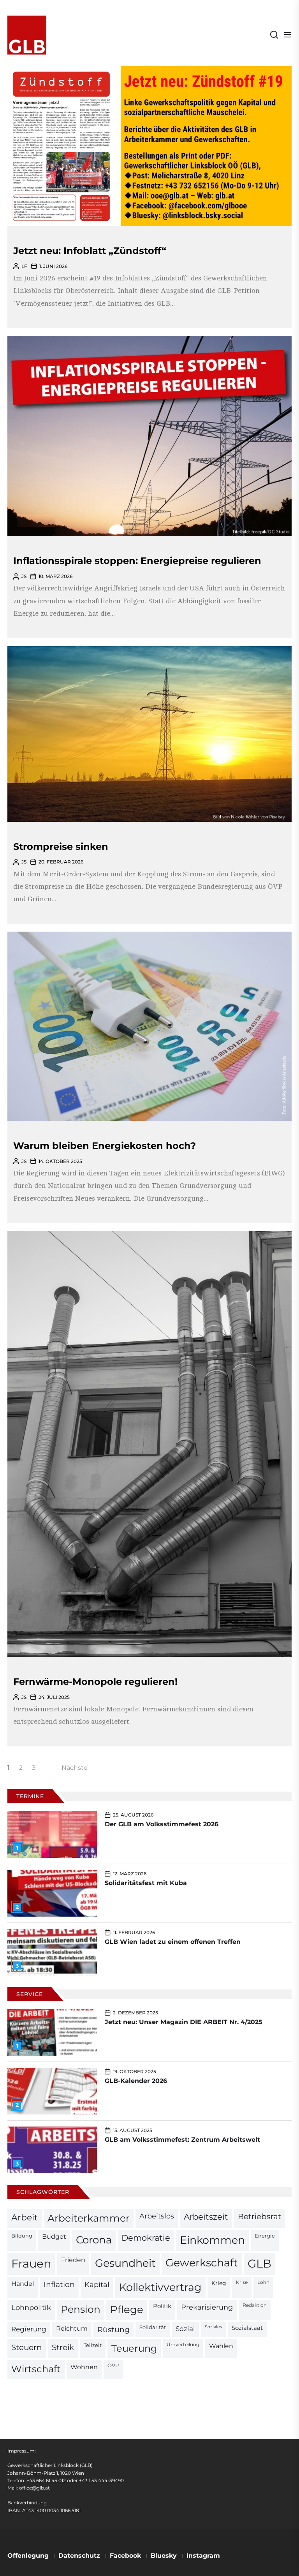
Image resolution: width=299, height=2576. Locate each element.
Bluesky (164, 2556)
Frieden (73, 2260)
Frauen (31, 2263)
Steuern (27, 2347)
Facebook (125, 2556)
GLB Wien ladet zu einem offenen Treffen (173, 1942)
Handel (23, 2284)
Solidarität (153, 2327)
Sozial (185, 2329)
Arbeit (25, 2217)
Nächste (75, 1768)
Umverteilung (183, 2345)
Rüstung (113, 2329)
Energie (265, 2236)
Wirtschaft (36, 2369)
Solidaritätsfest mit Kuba (146, 1883)
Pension (81, 2309)
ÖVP (113, 2365)
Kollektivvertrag (160, 2287)
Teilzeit (93, 2345)
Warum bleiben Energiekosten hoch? (105, 1146)
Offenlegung (28, 2556)
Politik (162, 2306)
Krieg (219, 2283)
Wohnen (84, 2367)
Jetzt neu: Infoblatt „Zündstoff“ (90, 251)
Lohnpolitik (31, 2307)
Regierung (29, 2329)
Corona (94, 2240)
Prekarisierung (207, 2307)
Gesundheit (125, 2263)
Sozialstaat (247, 2328)
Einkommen (212, 2240)
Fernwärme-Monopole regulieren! (95, 1682)
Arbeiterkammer (89, 2218)
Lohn (263, 2282)
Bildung (22, 2236)
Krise (242, 2282)
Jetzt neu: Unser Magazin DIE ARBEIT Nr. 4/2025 (184, 2022)
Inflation (59, 2284)
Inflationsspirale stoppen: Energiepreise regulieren (137, 561)
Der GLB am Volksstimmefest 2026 (162, 1824)
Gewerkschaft (202, 2263)
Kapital (97, 2284)
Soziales (213, 2327)
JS (24, 576)
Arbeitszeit (206, 2217)
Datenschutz (79, 2556)
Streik (63, 2347)
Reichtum (72, 2328)
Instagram (203, 2556)
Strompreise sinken (61, 847)
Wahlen (221, 2346)
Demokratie (146, 2238)
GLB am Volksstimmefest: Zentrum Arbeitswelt (182, 2140)
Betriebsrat (259, 2217)
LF (24, 266)
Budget (54, 2237)
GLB (259, 2263)
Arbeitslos (157, 2216)
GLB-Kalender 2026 (136, 2081)
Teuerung (134, 2348)
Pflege (127, 2309)
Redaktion (255, 2305)
